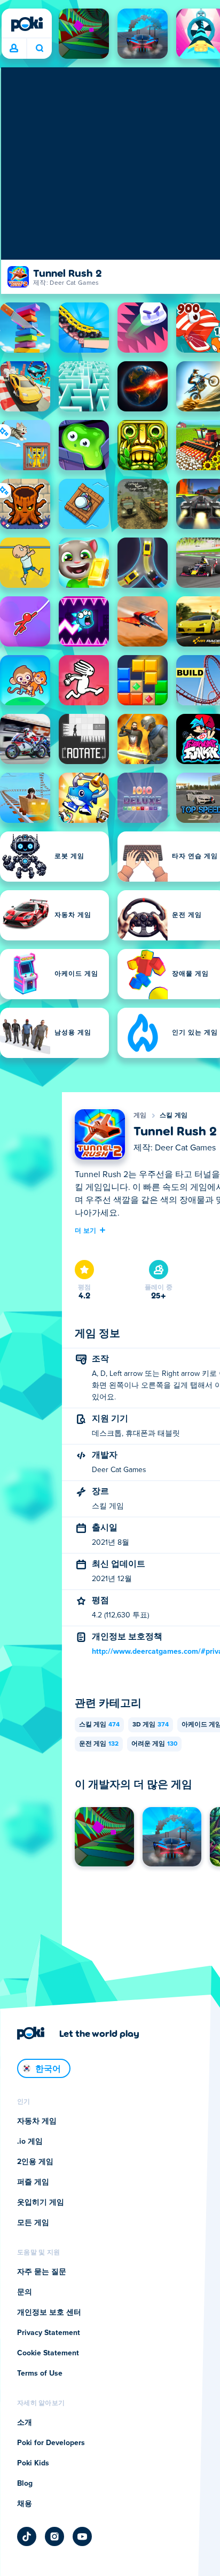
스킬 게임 (174, 1116)
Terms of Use (40, 2373)
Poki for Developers (51, 2443)
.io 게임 (30, 2142)
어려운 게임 (154, 1744)
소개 (25, 2423)
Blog (25, 2484)
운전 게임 (99, 1744)
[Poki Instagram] (54, 2536)
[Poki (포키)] (27, 24)
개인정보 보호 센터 (49, 2313)
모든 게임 (33, 2223)
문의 (25, 2292)
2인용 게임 (35, 2162)
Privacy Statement (49, 2333)
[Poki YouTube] (82, 2536)
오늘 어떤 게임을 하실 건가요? (39, 49)
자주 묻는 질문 (42, 2272)
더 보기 (85, 1230)
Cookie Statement (48, 2353)
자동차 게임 (37, 2121)
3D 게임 (151, 1725)
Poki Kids (33, 2463)
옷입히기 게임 (41, 2203)
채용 (25, 2504)
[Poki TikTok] (27, 2536)
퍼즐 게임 (33, 2182)
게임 (140, 1116)
